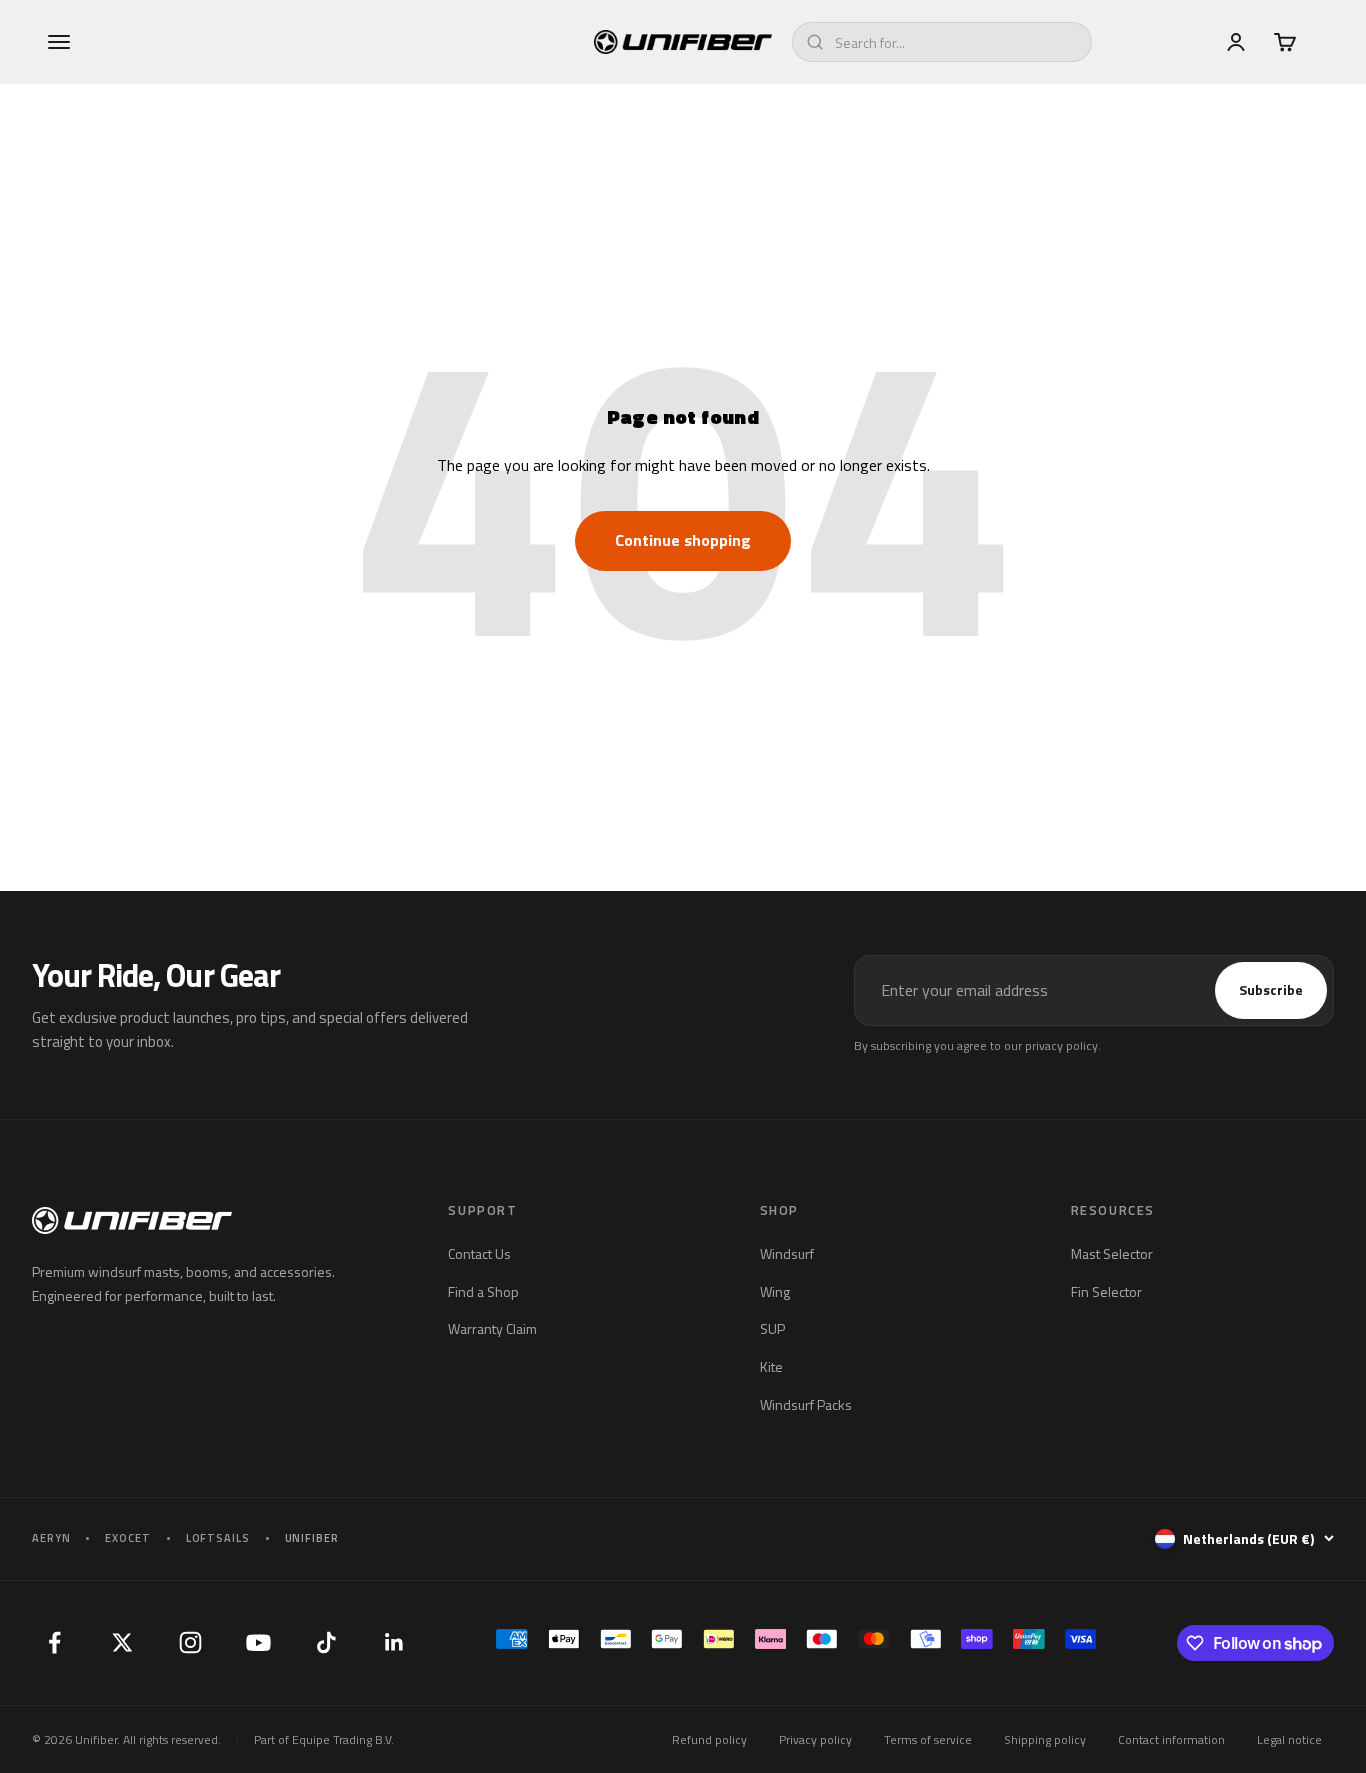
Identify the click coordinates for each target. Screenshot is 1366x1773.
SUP (772, 1328)
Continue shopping (683, 540)
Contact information (1171, 1739)
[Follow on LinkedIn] (394, 1643)
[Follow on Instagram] (190, 1643)
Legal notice (1289, 1739)
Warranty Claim (492, 1328)
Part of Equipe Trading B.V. (324, 1739)
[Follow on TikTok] (326, 1643)
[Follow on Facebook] (54, 1643)
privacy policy (1061, 1045)
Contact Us (479, 1253)
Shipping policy (1045, 1739)
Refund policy (709, 1739)
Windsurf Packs (806, 1404)
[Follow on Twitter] (122, 1643)
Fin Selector (1106, 1291)
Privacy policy (815, 1739)
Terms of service (928, 1739)
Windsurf (787, 1253)
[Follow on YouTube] (258, 1643)
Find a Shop (483, 1291)
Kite (771, 1366)
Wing (775, 1291)
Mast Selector (1112, 1253)
